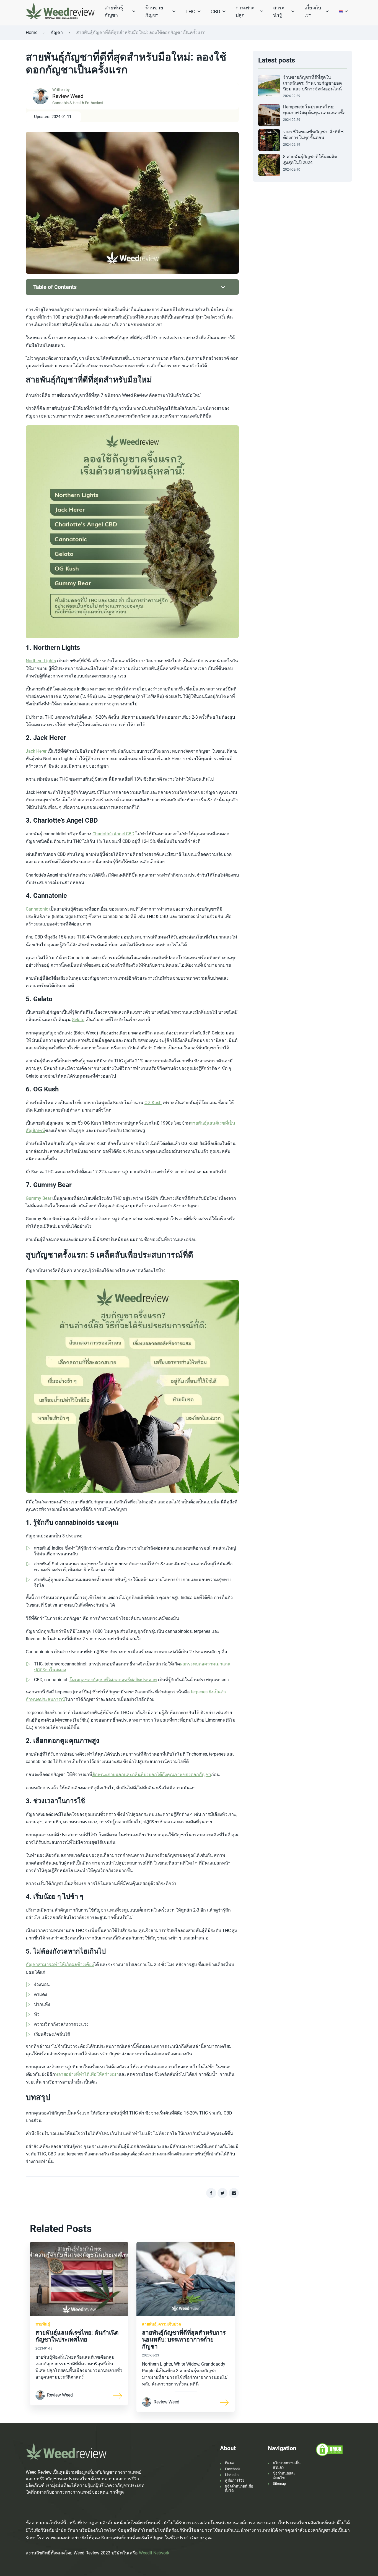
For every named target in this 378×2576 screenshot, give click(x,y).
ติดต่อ (229, 2463)
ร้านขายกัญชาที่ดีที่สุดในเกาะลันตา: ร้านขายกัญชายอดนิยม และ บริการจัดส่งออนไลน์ (312, 83)
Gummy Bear (38, 1198)
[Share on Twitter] (222, 2193)
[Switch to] (341, 11)
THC (190, 11)
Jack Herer (36, 751)
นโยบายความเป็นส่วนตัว (287, 2465)
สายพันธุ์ (43, 2324)
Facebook (233, 2469)
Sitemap (279, 2484)
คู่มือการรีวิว (235, 2480)
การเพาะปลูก (245, 11)
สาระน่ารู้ (279, 11)
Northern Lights (41, 661)
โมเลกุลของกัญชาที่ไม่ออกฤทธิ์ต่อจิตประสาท (113, 1680)
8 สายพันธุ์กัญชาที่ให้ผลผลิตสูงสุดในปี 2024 (310, 160)
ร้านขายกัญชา (154, 11)
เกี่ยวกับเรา (313, 11)
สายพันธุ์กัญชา (114, 11)
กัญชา (57, 32)
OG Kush (153, 1103)
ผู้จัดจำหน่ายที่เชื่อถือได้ (239, 2488)
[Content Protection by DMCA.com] (329, 2449)
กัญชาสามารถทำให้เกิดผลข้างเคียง (60, 1964)
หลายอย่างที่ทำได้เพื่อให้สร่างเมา (87, 2074)
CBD (215, 11)
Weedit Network (154, 2553)
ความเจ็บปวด (170, 2324)
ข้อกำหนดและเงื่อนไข (284, 2475)
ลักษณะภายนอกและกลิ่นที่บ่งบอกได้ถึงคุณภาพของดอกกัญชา (152, 1775)
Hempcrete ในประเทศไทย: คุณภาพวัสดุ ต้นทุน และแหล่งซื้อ (314, 110)
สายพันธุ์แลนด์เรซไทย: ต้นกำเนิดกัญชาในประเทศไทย (77, 2336)
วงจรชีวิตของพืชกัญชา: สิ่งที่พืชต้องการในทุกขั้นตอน (313, 135)
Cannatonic (37, 909)
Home (32, 32)
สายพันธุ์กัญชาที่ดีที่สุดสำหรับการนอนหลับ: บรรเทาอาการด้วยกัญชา (184, 2340)
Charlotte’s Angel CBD (113, 834)
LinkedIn (232, 2475)
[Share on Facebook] (211, 2193)
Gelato (78, 1020)
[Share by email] (234, 2193)
